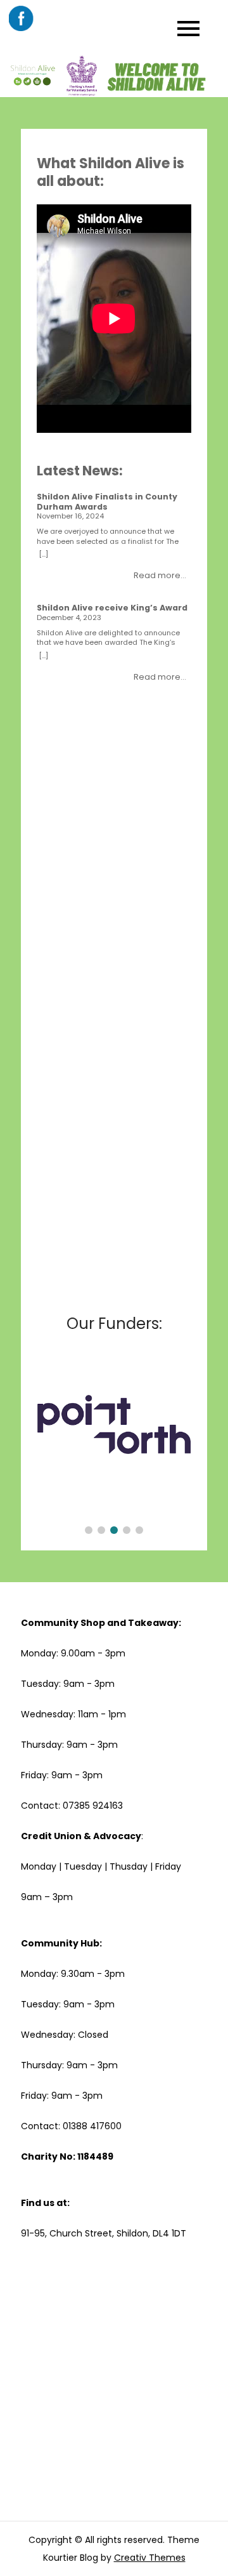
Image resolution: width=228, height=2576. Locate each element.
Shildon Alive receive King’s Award (112, 608)
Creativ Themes (150, 2558)
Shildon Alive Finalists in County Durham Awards (107, 502)
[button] (89, 1530)
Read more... (160, 575)
